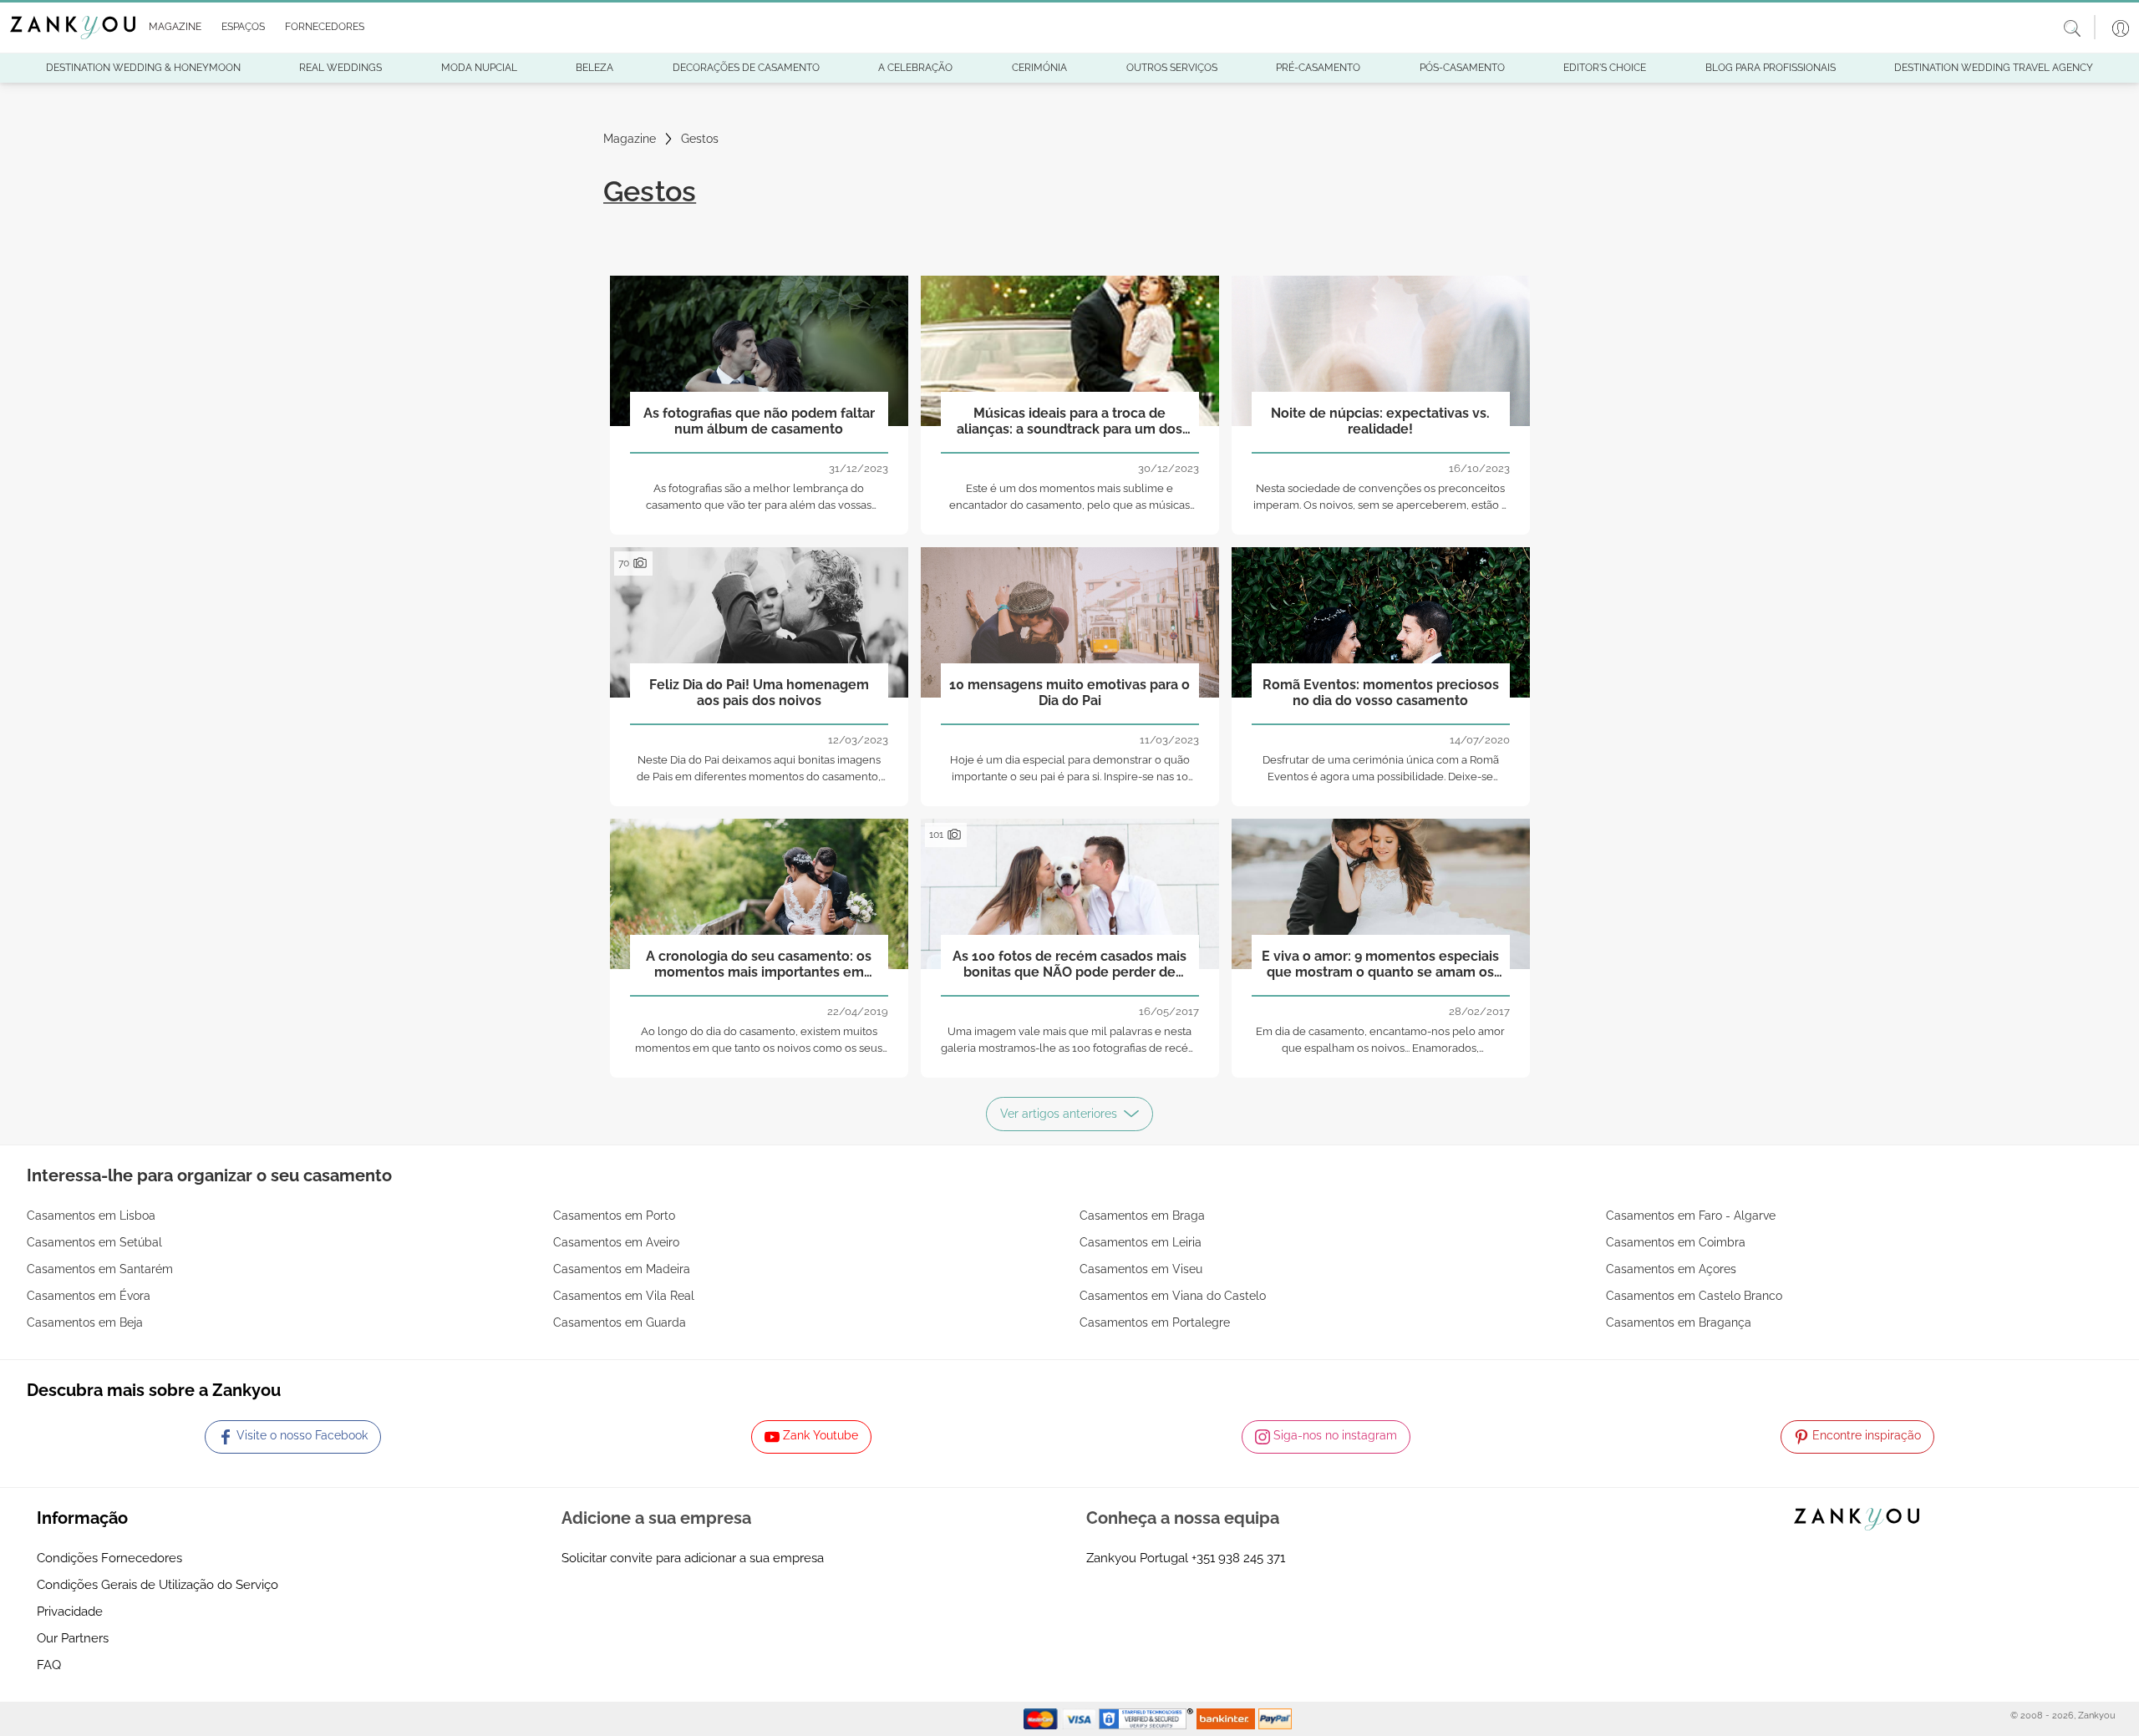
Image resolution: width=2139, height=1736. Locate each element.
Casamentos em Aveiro (616, 1242)
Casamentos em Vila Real (624, 1296)
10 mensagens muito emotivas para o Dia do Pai (1069, 693)
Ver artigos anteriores (1059, 1114)
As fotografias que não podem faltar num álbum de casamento (759, 421)
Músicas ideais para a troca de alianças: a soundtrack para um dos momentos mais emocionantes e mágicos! (1069, 422)
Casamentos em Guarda (620, 1322)
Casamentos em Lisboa (91, 1216)
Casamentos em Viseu (1141, 1269)
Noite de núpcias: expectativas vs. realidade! (1380, 421)
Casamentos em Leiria (1141, 1242)
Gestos (700, 139)
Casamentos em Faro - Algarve (1691, 1216)
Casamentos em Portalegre (1155, 1322)
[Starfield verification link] (1148, 1718)
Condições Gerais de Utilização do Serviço (158, 1585)
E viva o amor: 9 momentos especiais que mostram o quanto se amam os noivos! (1380, 965)
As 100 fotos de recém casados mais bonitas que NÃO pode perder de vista (1069, 965)
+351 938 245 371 (1238, 1558)
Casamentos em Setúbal (94, 1242)
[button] (172, 28)
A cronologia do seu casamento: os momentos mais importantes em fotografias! (759, 965)
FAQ (49, 1665)
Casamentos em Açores (1671, 1269)
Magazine (630, 139)
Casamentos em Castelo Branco (1694, 1296)
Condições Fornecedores (109, 1558)
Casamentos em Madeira (622, 1269)
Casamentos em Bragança (1679, 1322)
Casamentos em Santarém (100, 1269)
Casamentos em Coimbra (1676, 1242)
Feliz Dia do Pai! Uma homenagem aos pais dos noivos (759, 693)
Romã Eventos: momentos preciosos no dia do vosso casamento (1381, 693)
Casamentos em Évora (89, 1296)
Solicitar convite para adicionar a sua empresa (693, 1558)
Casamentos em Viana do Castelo (1173, 1296)
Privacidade (70, 1612)
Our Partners (73, 1638)
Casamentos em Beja (85, 1322)
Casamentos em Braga (1142, 1216)
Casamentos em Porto (614, 1216)
